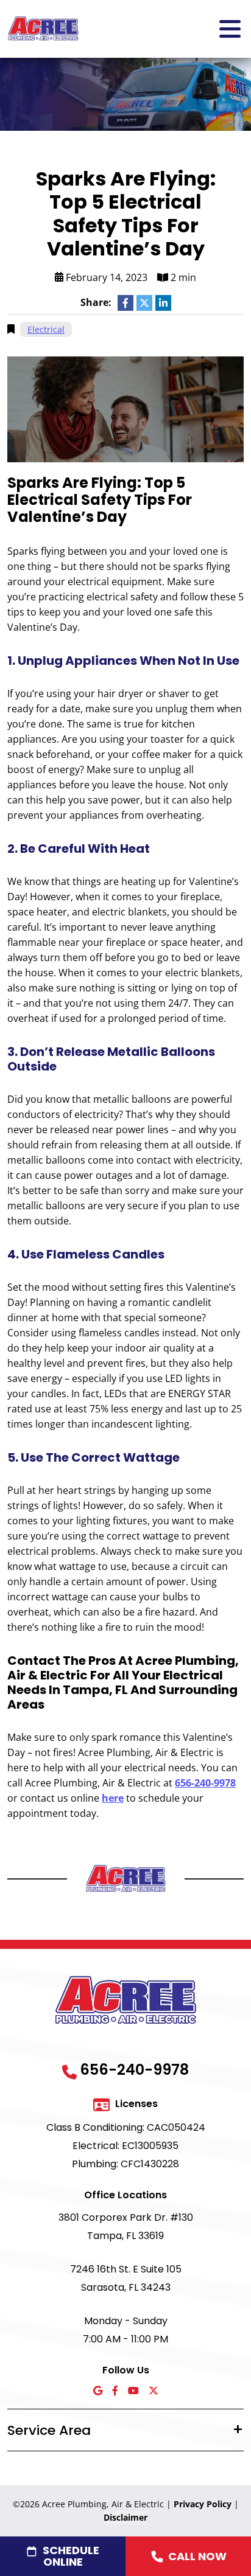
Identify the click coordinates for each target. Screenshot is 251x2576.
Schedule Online (71, 2556)
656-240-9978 (205, 1783)
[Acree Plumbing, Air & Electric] (43, 28)
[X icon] (154, 2391)
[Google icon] (98, 2391)
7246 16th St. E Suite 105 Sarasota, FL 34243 (126, 2278)
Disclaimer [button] (125, 2517)
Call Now (197, 2556)
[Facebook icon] (115, 2391)
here (113, 1798)
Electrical (46, 329)
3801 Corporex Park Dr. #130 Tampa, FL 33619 (126, 2227)
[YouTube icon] (133, 2391)
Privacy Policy (203, 2504)
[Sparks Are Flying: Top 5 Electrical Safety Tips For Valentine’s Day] (125, 408)
